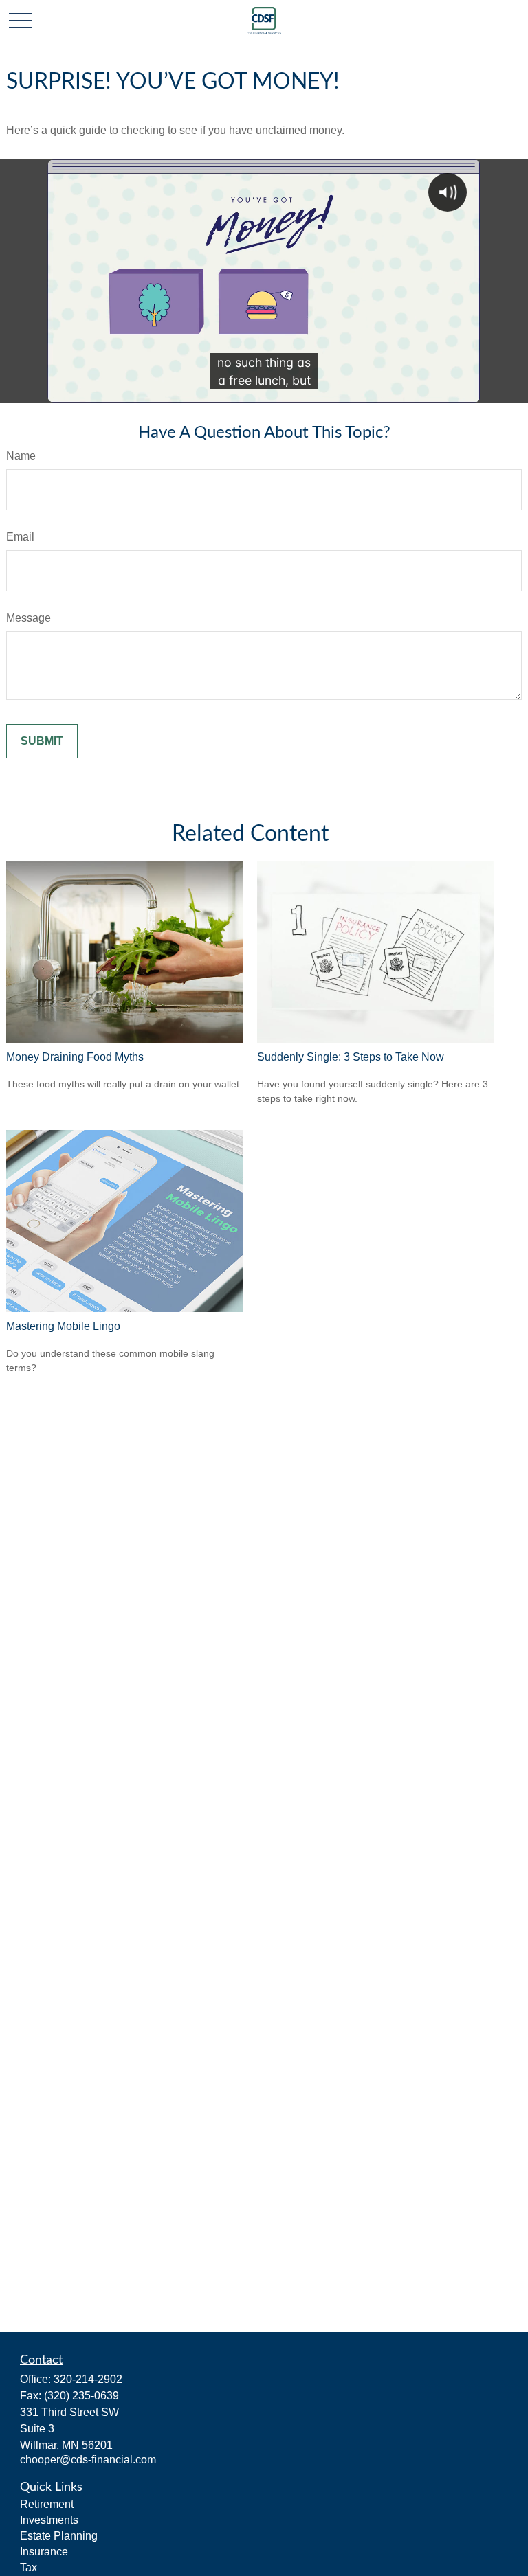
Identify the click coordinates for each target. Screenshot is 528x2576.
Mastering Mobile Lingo (63, 1326)
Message (29, 618)
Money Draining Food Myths (75, 1057)
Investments (49, 2520)
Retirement (47, 2504)
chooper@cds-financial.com (88, 2460)
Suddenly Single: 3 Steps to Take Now (351, 1057)
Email (20, 537)
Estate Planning (59, 2536)
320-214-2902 (88, 2379)
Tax (29, 2567)
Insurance (44, 2552)
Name (21, 456)
